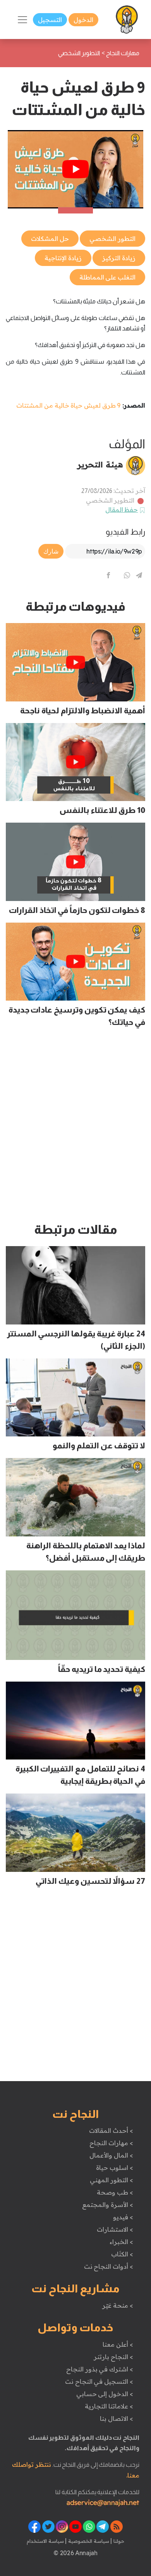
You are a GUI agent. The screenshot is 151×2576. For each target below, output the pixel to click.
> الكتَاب (122, 2254)
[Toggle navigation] (22, 20)
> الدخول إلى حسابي (105, 2394)
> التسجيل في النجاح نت (99, 2381)
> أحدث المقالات (111, 2131)
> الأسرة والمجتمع (107, 2205)
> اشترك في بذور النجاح (100, 2369)
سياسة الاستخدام (45, 2541)
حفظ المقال (122, 510)
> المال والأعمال (111, 2155)
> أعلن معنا (118, 2344)
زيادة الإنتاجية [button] (63, 258)
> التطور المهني (111, 2180)
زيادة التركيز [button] (119, 258)
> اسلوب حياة (114, 2168)
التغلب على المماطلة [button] (107, 277)
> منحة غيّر (118, 2305)
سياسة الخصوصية (88, 2541)
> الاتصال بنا (116, 2418)
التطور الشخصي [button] (112, 239)
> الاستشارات (115, 2229)
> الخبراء (121, 2242)
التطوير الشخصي (110, 500)
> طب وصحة (115, 2192)
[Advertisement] (75, 1128)
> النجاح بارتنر (113, 2357)
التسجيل (50, 20)
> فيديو (123, 2217)
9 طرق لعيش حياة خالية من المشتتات (68, 405)
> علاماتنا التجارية (109, 2406)
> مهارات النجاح (111, 2143)
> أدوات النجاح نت (109, 2266)
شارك (51, 551)
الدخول (83, 20)
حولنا (118, 2541)
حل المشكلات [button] (50, 239)
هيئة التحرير (100, 464)
